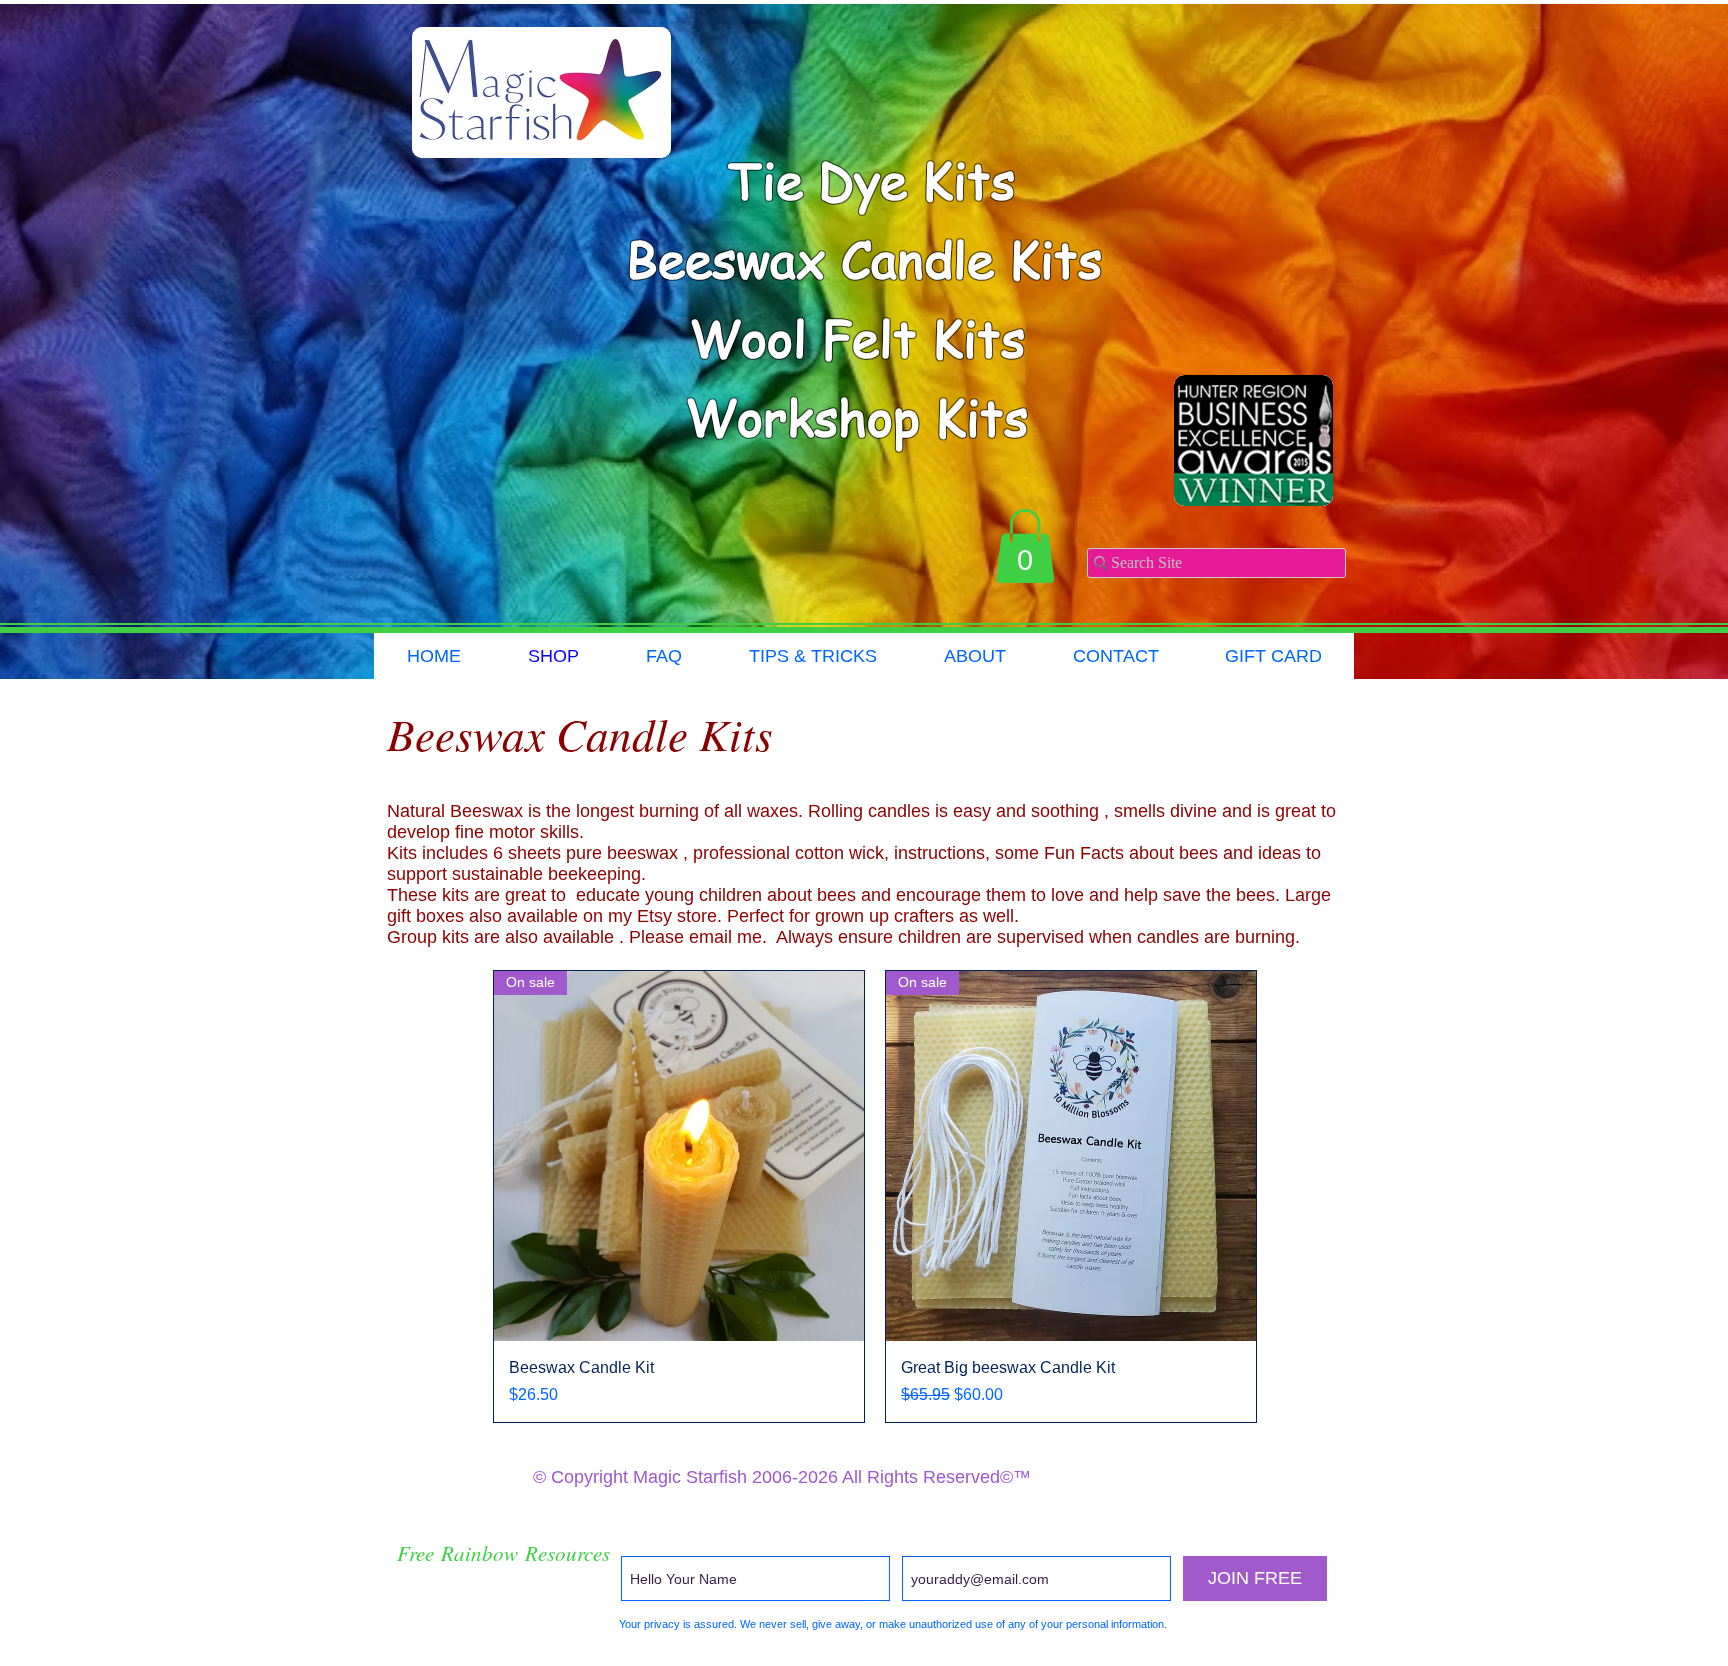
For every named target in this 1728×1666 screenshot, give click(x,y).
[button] (1025, 546)
